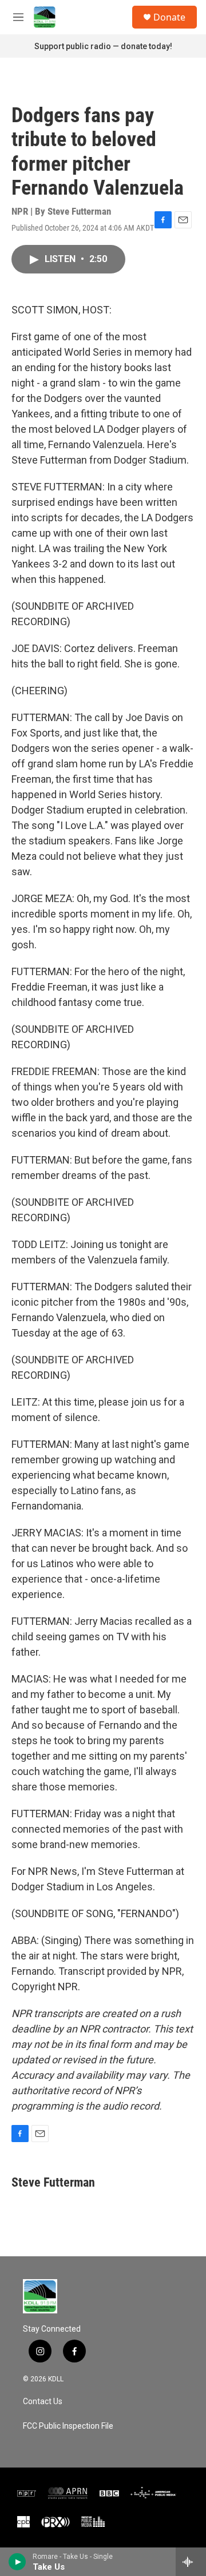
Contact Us (43, 2402)
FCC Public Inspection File (68, 2426)
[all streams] (191, 2562)
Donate (169, 17)
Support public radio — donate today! (103, 46)
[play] (17, 2562)
